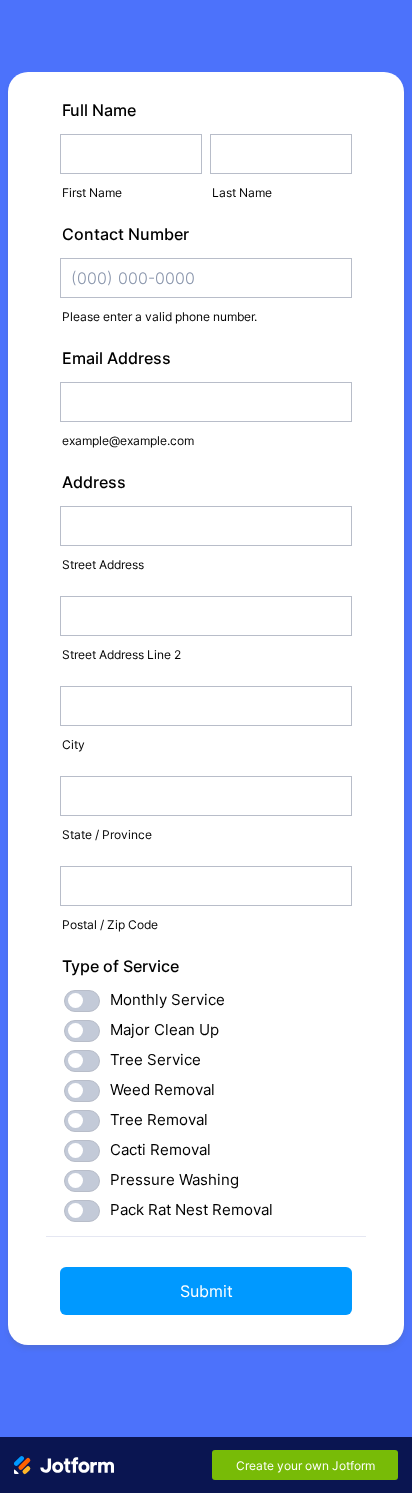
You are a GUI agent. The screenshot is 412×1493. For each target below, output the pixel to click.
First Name (92, 192)
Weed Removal (162, 1089)
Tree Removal (159, 1119)
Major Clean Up (164, 1029)
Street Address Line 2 (121, 654)
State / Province (107, 834)
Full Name (99, 110)
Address (94, 482)
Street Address (103, 564)
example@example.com (128, 440)
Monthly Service (167, 999)
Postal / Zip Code (110, 924)
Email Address (116, 358)
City (73, 744)
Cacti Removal (160, 1149)
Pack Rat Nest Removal (191, 1209)
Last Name (242, 192)
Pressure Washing (174, 1179)
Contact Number (125, 234)
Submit (206, 1291)
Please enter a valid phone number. (159, 316)
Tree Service (155, 1059)
